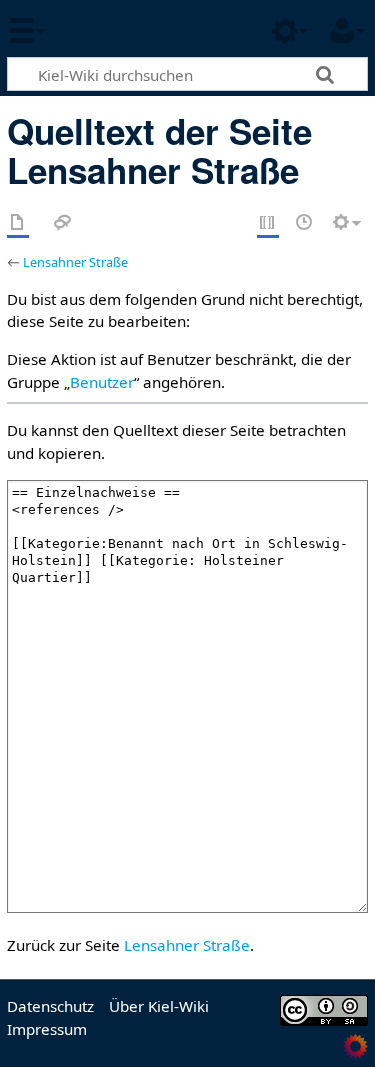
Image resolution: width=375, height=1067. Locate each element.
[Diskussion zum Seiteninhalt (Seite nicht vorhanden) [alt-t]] (63, 223)
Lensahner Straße (75, 262)
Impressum (47, 1029)
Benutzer (102, 382)
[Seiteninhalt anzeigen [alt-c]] (18, 223)
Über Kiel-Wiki (159, 1006)
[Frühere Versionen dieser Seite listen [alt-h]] (305, 223)
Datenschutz (50, 1006)
